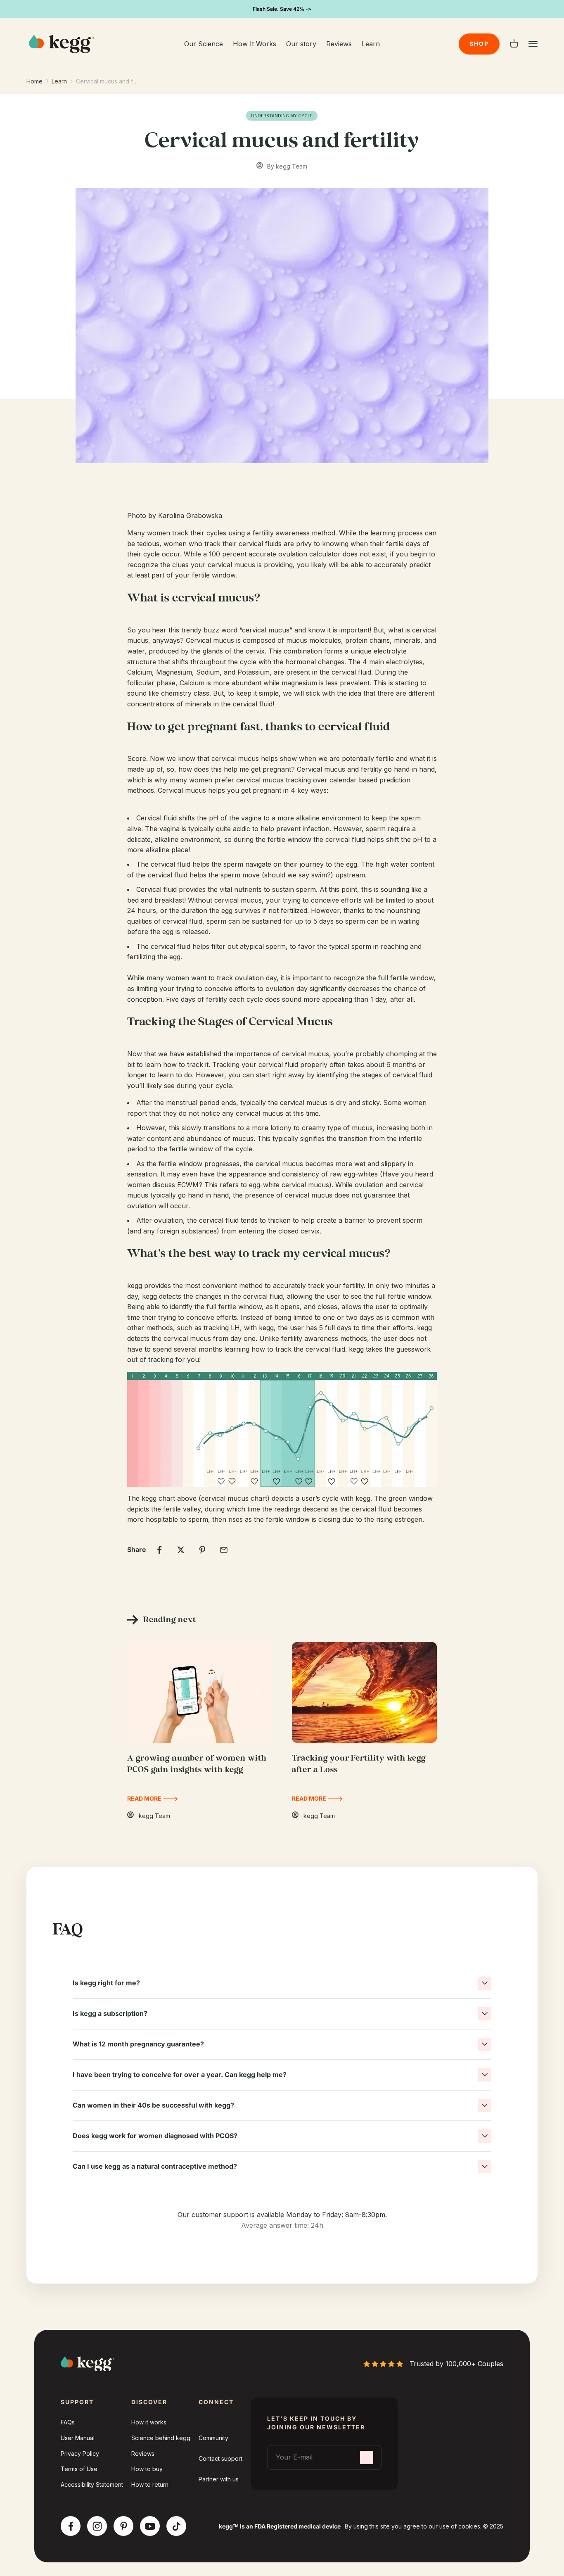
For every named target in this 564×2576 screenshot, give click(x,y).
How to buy (147, 2469)
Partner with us (219, 2479)
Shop (479, 44)
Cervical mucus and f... (106, 81)
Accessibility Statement (92, 2485)
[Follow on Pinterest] (124, 2526)
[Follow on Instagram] (97, 2526)
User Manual (78, 2438)
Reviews (339, 44)
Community (213, 2438)
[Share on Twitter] (181, 1550)
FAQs (68, 2422)
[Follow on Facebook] (71, 2526)
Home (34, 81)
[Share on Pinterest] (202, 1550)
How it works (149, 2422)
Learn (371, 44)
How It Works (255, 44)
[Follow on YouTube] (150, 2526)
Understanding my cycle (282, 116)
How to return (150, 2485)
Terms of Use (79, 2469)
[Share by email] (224, 1550)
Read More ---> (153, 1798)
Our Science (204, 44)
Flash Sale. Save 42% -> (282, 9)
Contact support (220, 2458)
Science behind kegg (161, 2438)
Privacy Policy (80, 2454)
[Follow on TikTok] (177, 2526)
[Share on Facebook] (159, 1550)
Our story (301, 44)
